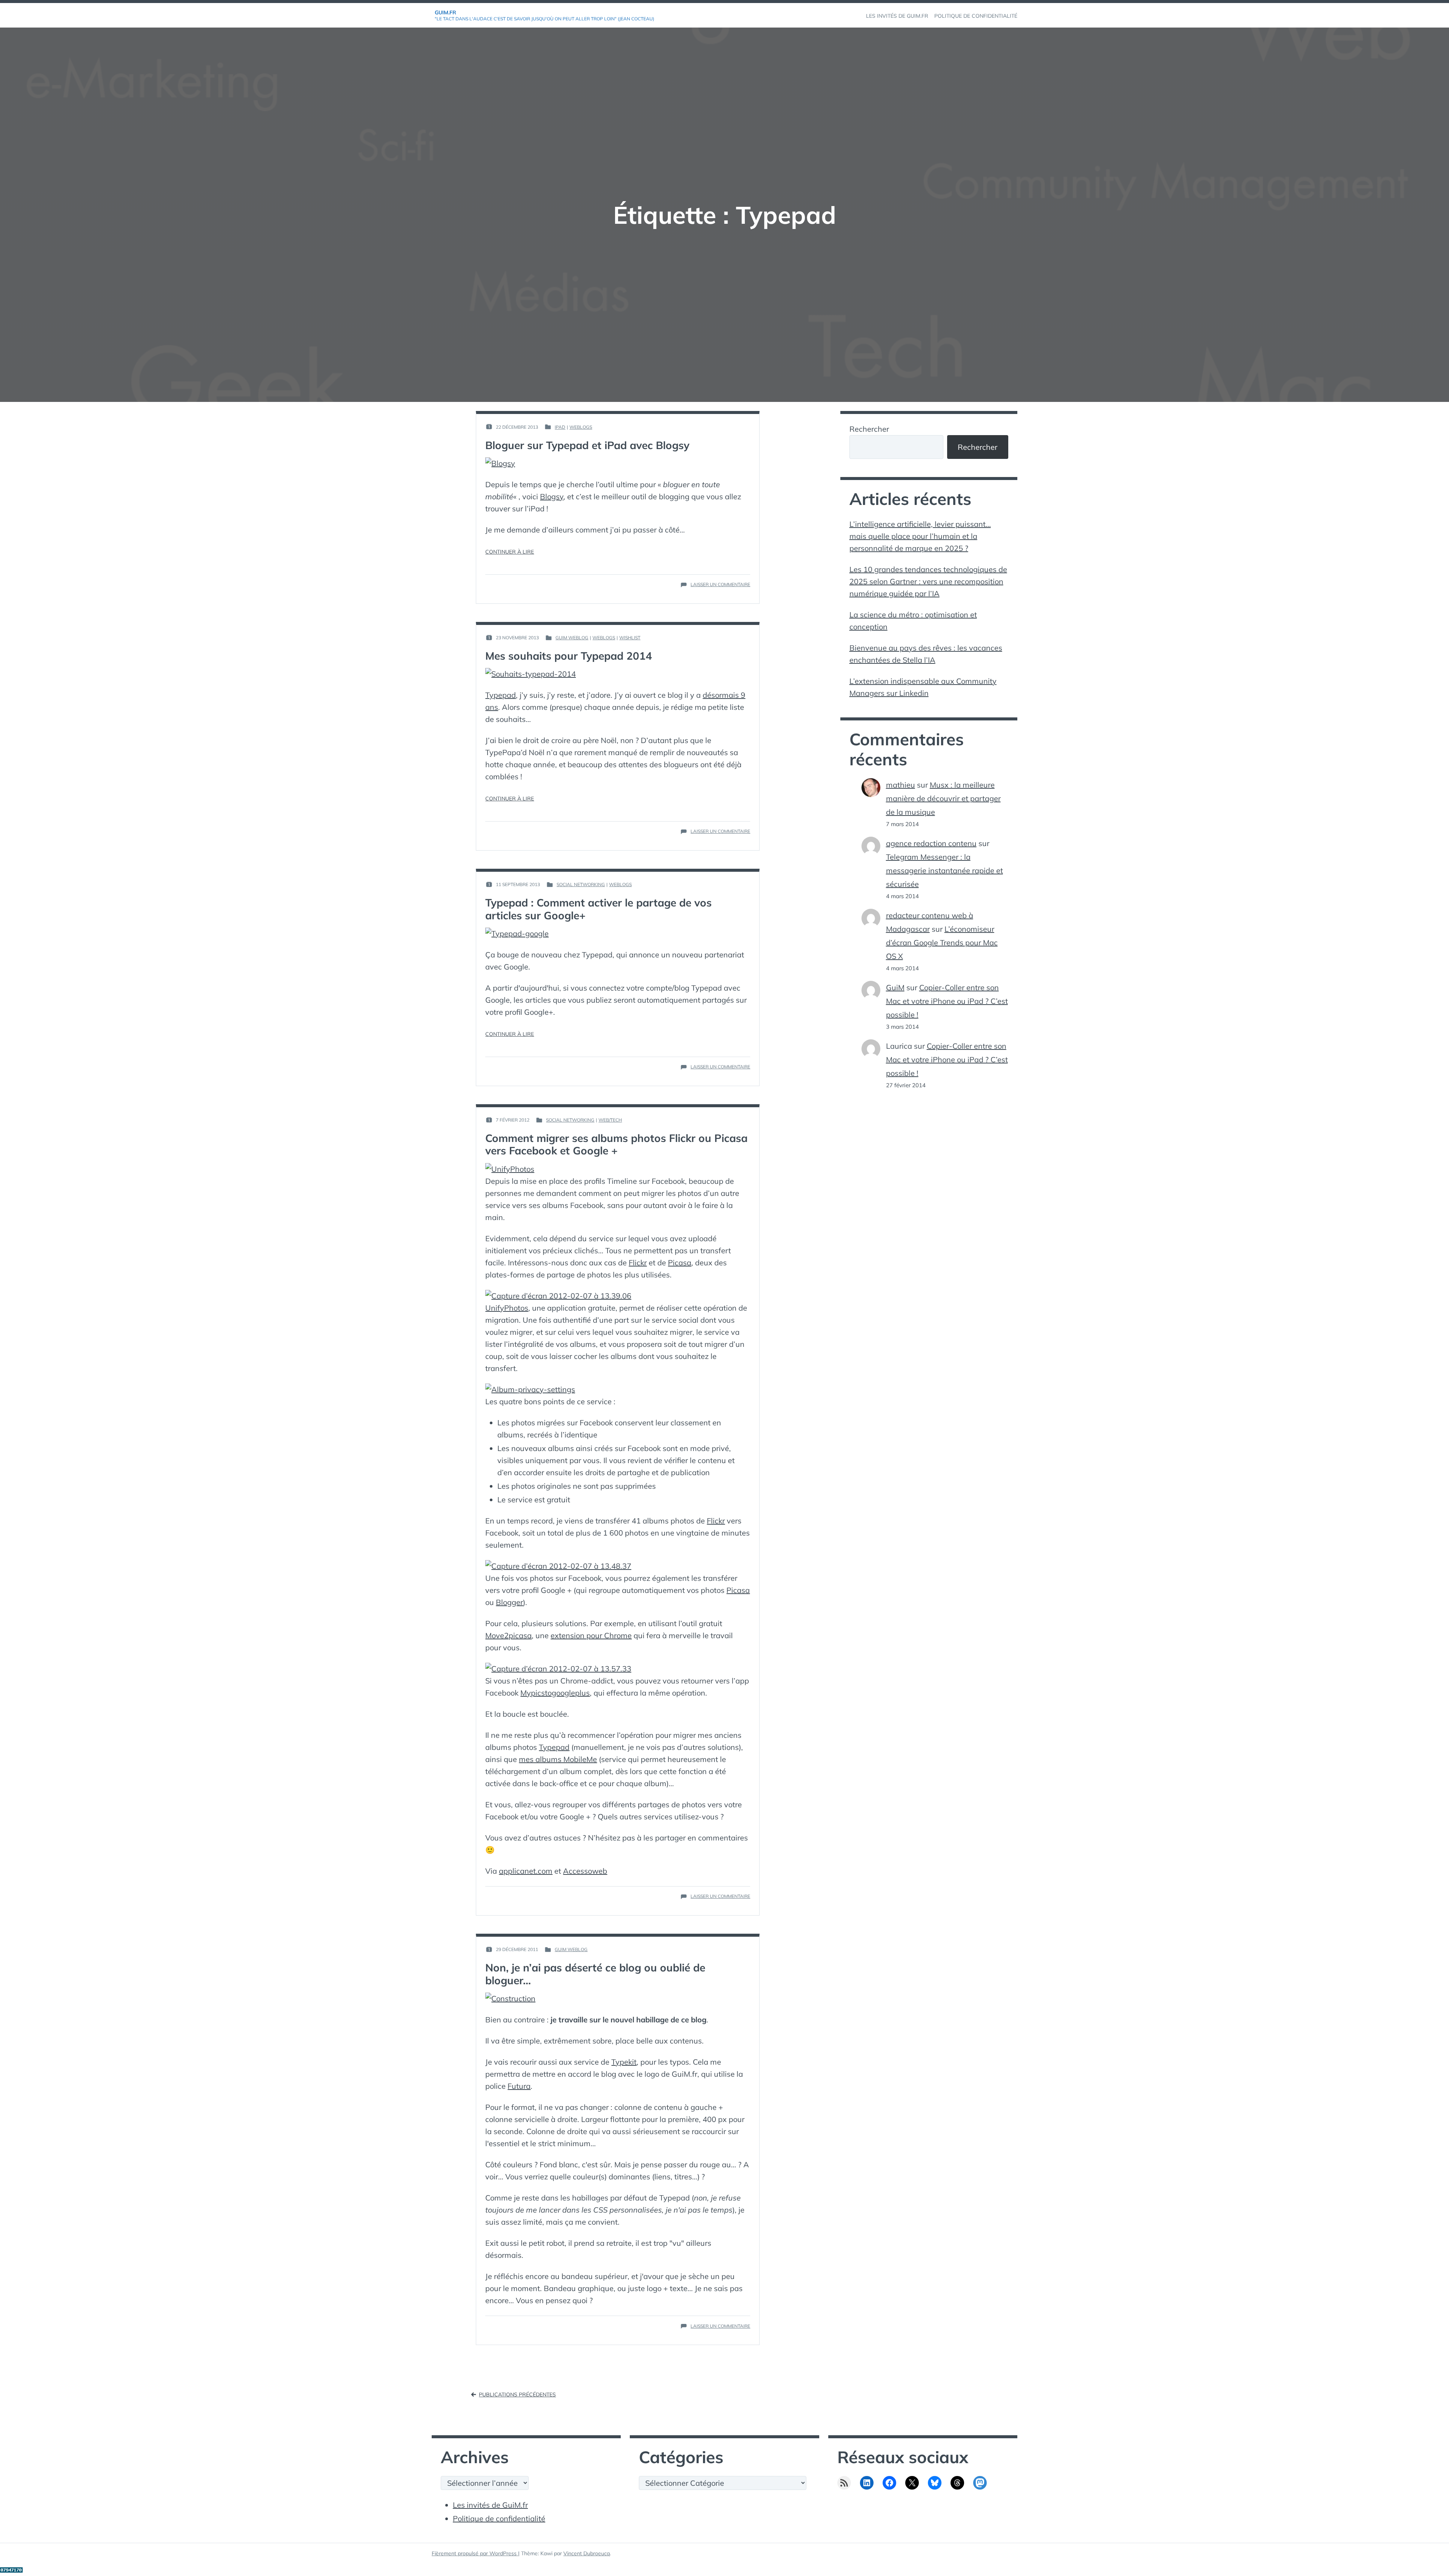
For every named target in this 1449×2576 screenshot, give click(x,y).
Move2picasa (508, 1635)
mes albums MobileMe (558, 1759)
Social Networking (581, 884)
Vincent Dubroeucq (587, 2553)
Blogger (509, 1602)
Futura (519, 2086)
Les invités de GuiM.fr (490, 2505)
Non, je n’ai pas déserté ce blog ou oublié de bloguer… (595, 1974)
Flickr (638, 1263)
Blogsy (552, 496)
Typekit (624, 2062)
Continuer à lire (510, 552)
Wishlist (630, 638)
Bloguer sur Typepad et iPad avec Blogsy (587, 445)
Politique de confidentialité (499, 2518)
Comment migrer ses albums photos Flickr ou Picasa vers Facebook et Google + (616, 1144)
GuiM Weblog (572, 638)
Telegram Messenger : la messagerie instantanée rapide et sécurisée (944, 870)
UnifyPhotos (507, 1308)
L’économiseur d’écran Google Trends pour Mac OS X (942, 943)
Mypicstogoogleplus (555, 1693)
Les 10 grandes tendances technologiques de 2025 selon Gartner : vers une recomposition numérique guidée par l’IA (928, 581)
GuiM (895, 987)
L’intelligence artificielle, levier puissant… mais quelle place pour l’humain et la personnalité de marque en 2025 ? (920, 536)
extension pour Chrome (591, 1635)
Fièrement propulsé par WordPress (475, 2553)
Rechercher (869, 429)
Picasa (680, 1263)
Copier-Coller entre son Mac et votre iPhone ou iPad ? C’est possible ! (947, 1001)
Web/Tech (610, 1120)
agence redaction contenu (931, 843)
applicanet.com (526, 1871)
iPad (560, 427)
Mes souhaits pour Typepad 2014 (569, 656)
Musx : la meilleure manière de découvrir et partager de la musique (943, 798)
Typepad (501, 695)
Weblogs (581, 427)
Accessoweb (585, 1871)
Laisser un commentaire (720, 585)
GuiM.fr (445, 12)
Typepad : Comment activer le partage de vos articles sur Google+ (598, 909)
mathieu (901, 785)
